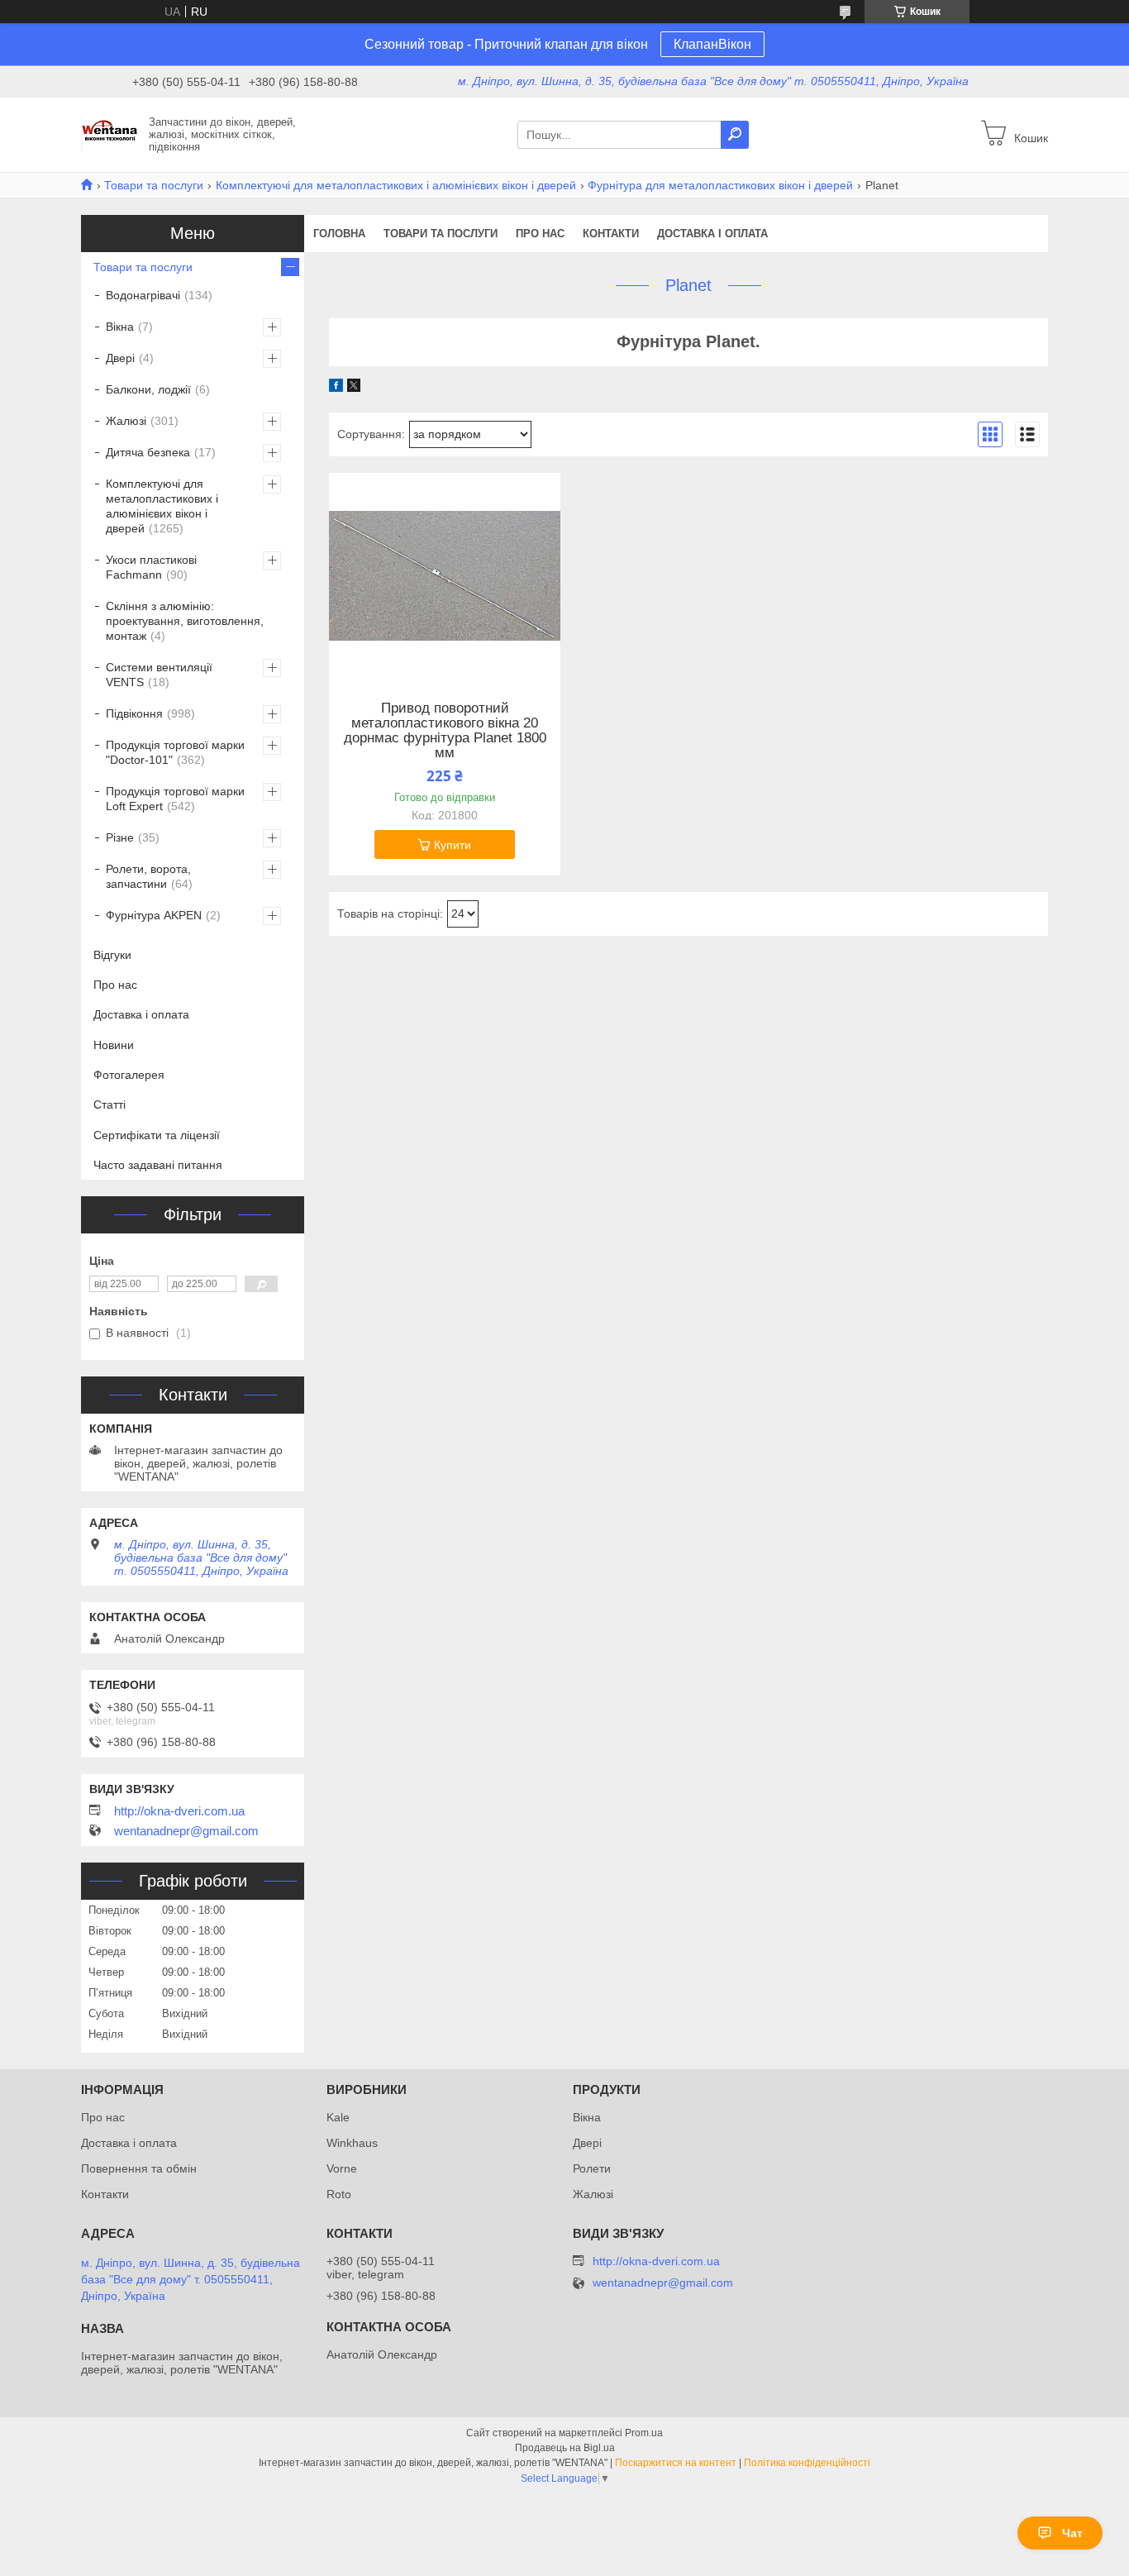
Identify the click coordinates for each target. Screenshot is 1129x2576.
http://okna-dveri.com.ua (179, 1811)
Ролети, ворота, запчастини (148, 876)
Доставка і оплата (712, 234)
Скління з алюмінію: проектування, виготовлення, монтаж (185, 621)
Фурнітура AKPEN (154, 915)
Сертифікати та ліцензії (157, 1135)
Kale (338, 2117)
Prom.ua (644, 2433)
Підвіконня (134, 713)
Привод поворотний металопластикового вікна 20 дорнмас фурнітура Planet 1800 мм (445, 731)
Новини (114, 1045)
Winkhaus (352, 2143)
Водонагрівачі (143, 295)
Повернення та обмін (139, 2168)
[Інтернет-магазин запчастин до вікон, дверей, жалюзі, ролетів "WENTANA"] (110, 134)
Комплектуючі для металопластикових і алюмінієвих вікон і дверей (396, 185)
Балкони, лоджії (148, 389)
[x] (354, 388)
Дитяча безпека (148, 452)
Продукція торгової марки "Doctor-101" (175, 752)
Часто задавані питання (158, 1165)
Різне (120, 837)
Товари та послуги (154, 185)
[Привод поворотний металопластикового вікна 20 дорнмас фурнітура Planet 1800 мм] (445, 576)
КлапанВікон (712, 44)
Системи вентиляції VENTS (159, 675)
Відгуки (112, 955)
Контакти (611, 234)
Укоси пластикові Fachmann (151, 567)
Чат (1072, 2533)
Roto (339, 2194)
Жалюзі (126, 421)
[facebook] (336, 388)
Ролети (592, 2168)
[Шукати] (735, 135)
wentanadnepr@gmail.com (186, 1831)
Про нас (540, 234)
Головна (339, 234)
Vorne (342, 2168)
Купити (453, 845)
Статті (110, 1104)
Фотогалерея (129, 1075)
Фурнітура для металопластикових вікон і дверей (720, 185)
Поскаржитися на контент (676, 2463)
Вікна (120, 327)
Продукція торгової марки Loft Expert (175, 799)
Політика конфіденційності (807, 2463)
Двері (120, 358)
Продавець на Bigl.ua (565, 2448)
